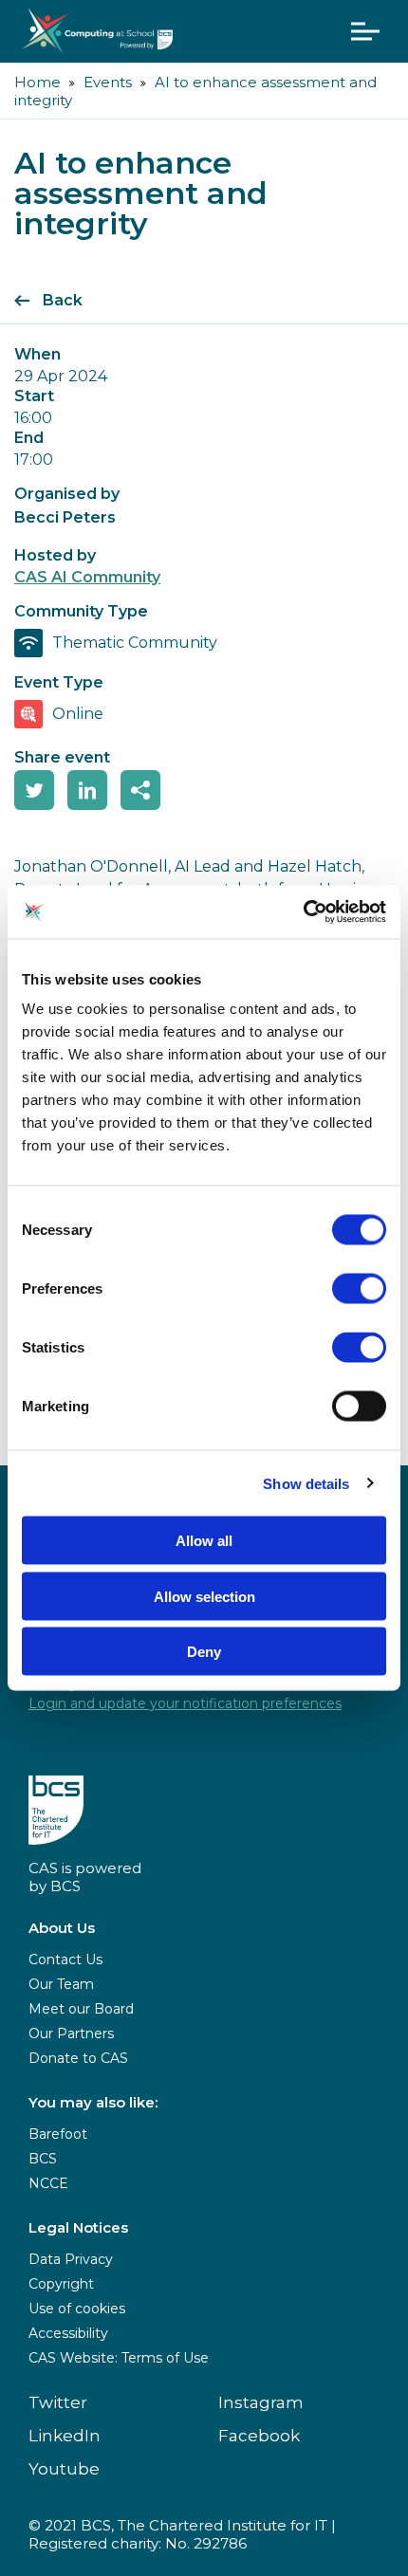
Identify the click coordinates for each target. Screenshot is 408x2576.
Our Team (61, 1984)
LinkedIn (65, 2436)
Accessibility (68, 2333)
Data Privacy (71, 2259)
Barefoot (58, 2134)
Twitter (58, 2402)
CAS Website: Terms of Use (119, 2358)
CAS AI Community (87, 577)
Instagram (261, 2402)
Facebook (259, 2436)
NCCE (48, 2183)
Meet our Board (81, 2009)
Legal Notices (78, 2227)
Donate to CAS (78, 2058)
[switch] (359, 1289)
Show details (306, 1483)
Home (37, 82)
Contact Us (65, 1960)
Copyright (61, 2284)
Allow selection (204, 1596)
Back (63, 300)
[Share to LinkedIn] (87, 790)
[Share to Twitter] (34, 790)
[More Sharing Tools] (140, 790)
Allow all (204, 1541)
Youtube (64, 2469)
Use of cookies (77, 2309)
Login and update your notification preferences (185, 1703)
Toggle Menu (365, 31)
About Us (62, 1928)
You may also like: (93, 2102)
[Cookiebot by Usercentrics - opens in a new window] (303, 912)
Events (108, 82)
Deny (204, 1652)
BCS (43, 2159)
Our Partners (71, 2033)
